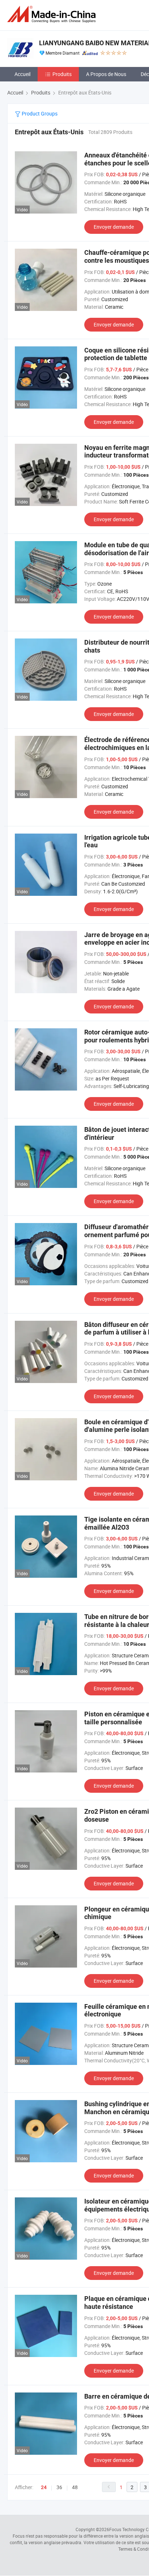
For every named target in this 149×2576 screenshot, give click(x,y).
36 (59, 2487)
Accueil (22, 74)
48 (75, 2487)
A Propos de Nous (106, 74)
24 (44, 2487)
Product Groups (39, 113)
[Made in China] (53, 14)
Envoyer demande (114, 227)
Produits (62, 74)
